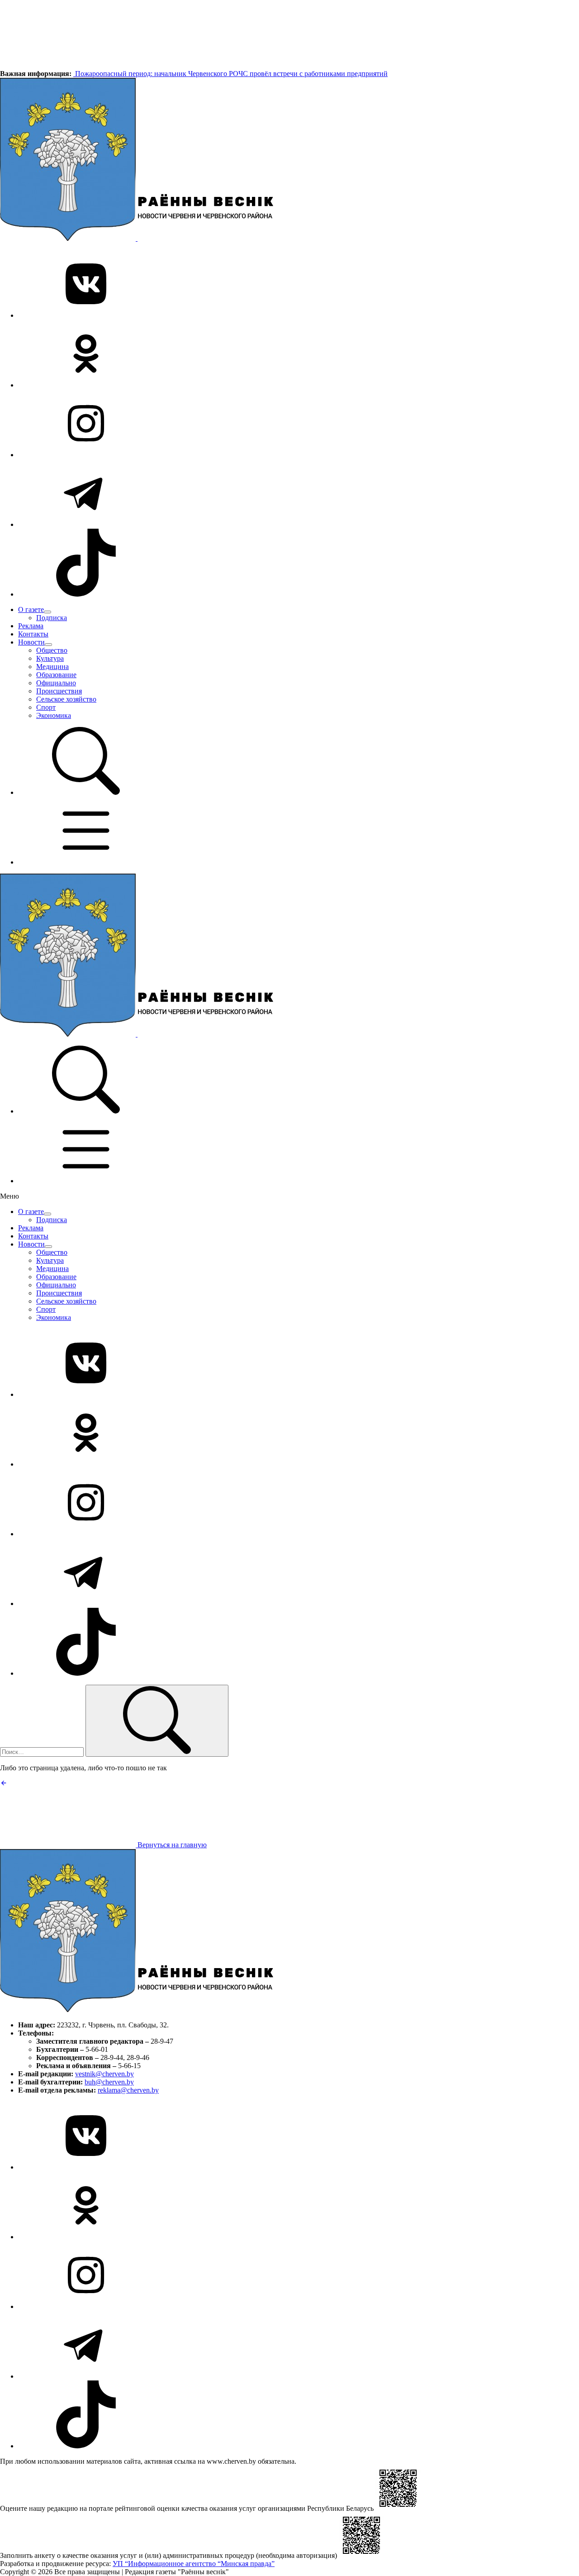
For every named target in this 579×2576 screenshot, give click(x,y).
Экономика (54, 715)
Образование (56, 675)
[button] (86, 792)
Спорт (46, 707)
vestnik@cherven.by (104, 2074)
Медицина (52, 667)
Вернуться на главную (171, 1845)
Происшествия (59, 691)
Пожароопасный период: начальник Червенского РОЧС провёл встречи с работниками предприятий (230, 74)
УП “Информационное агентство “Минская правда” (194, 2564)
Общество (52, 650)
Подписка (52, 618)
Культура (50, 658)
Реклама (31, 626)
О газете (31, 609)
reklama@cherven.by (128, 2090)
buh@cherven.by (109, 2082)
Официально (56, 683)
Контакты (33, 634)
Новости (31, 642)
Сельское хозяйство (66, 699)
